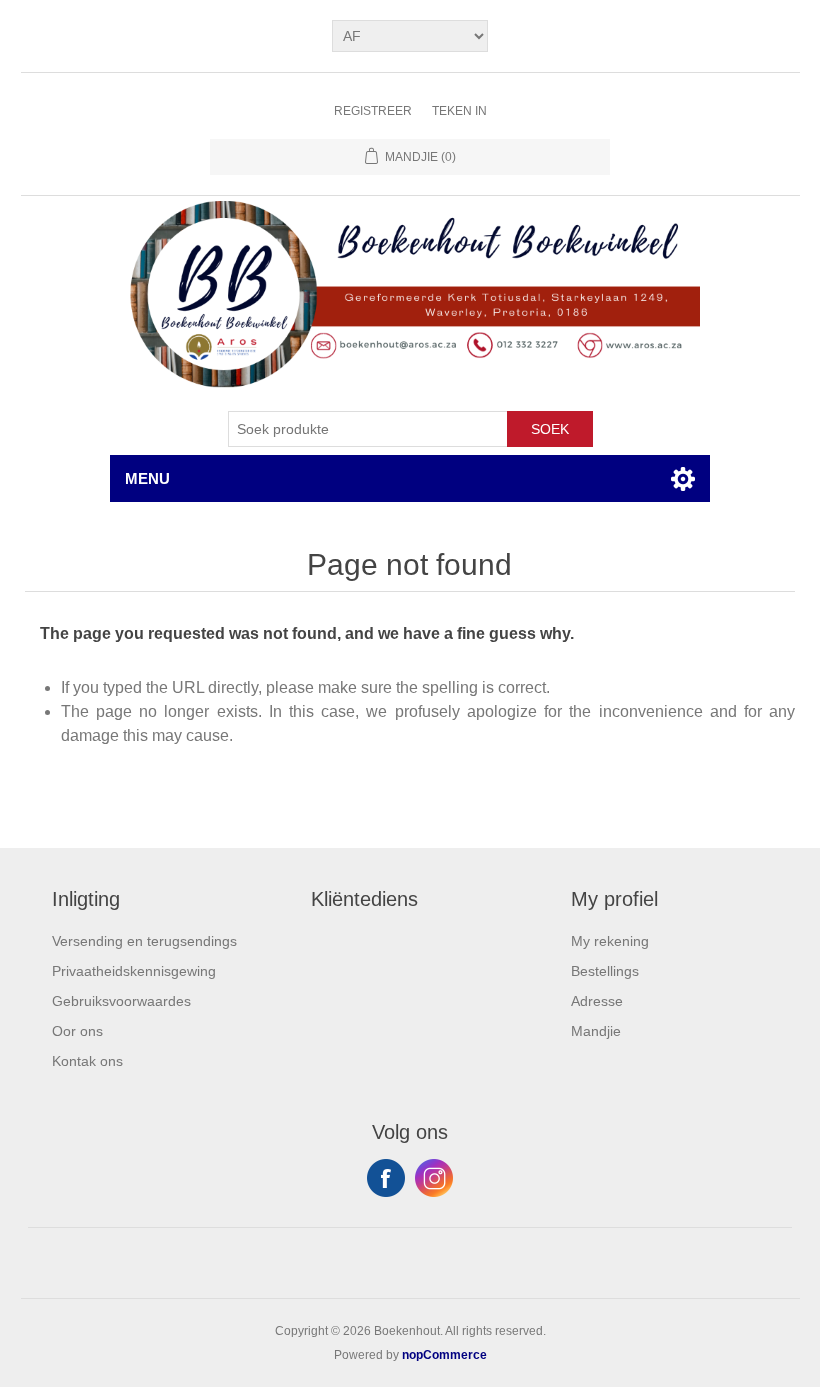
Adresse (597, 1001)
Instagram (434, 1178)
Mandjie (596, 1031)
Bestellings (605, 971)
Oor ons (77, 1031)
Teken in (459, 111)
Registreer (373, 111)
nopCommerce (444, 1355)
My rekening (610, 941)
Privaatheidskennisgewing (134, 971)
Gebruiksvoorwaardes (121, 1001)
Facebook (386, 1178)
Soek (550, 429)
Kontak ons (87, 1061)
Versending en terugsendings (144, 941)
